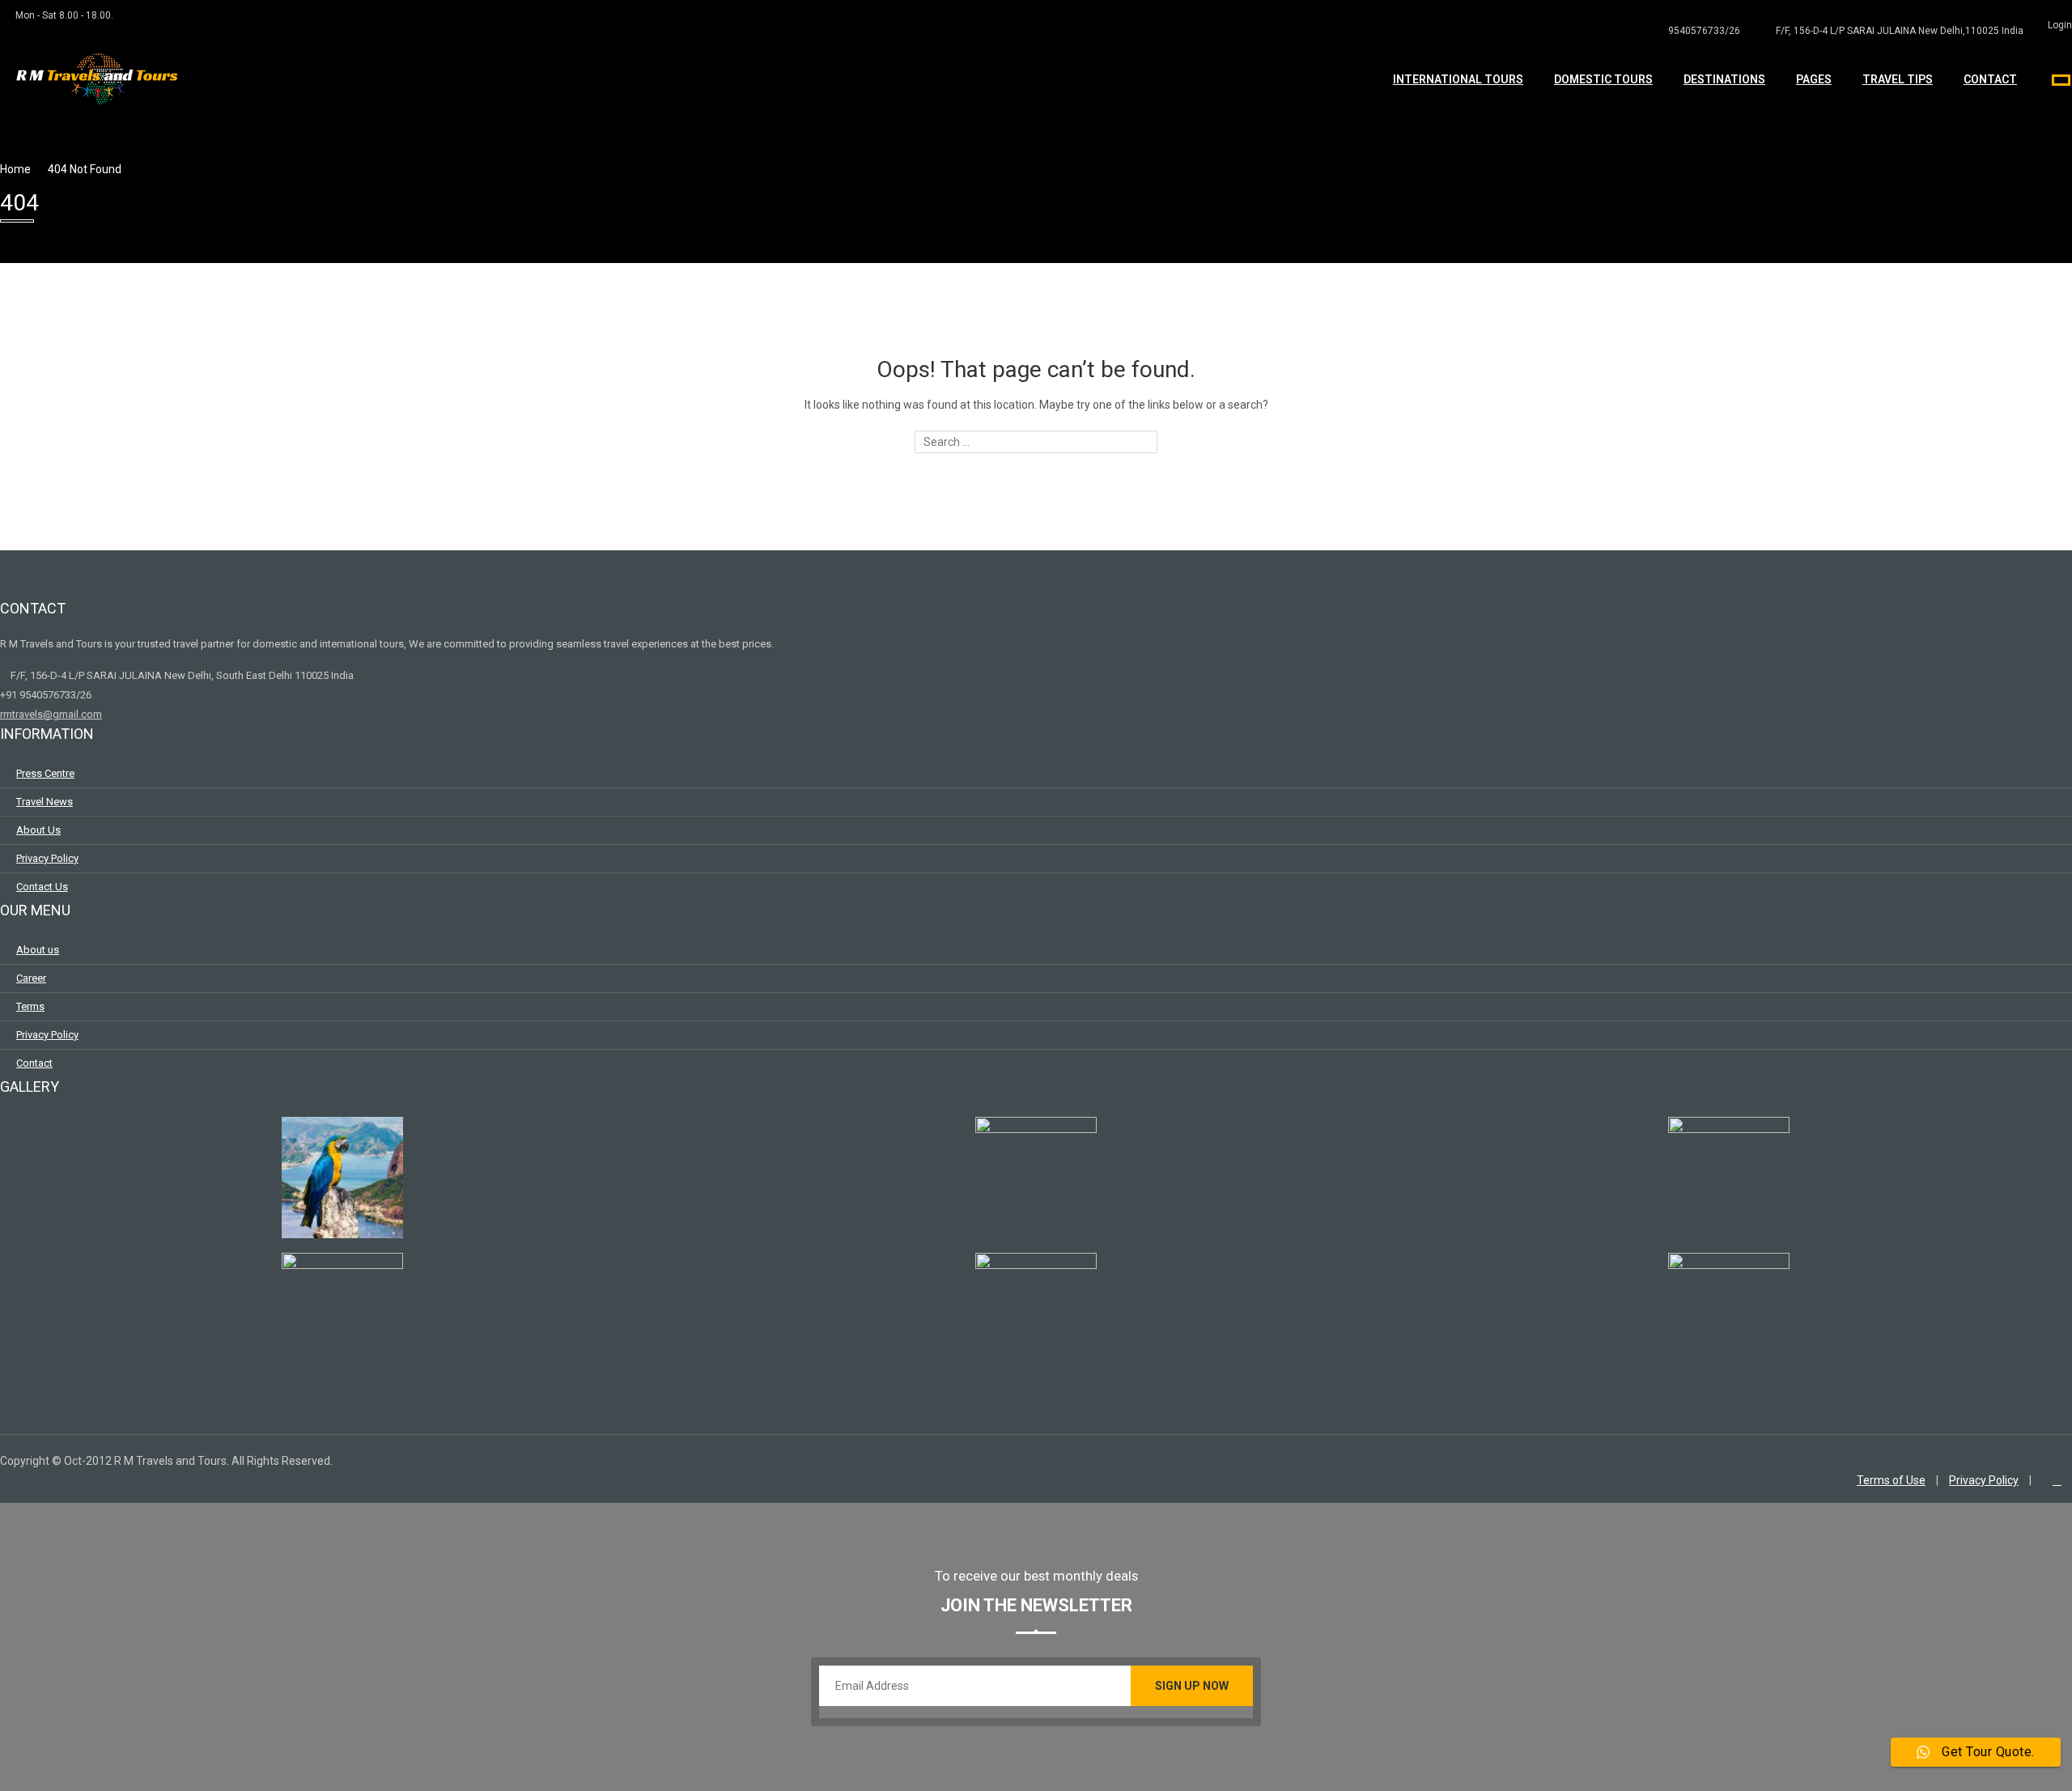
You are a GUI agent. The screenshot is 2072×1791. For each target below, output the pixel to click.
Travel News (45, 802)
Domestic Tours (1603, 79)
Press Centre (45, 773)
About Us (38, 830)
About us (38, 950)
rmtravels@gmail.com (51, 714)
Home (15, 169)
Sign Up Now (1192, 1686)
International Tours (1458, 79)
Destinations (1724, 79)
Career (31, 978)
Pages (1814, 79)
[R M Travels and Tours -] (101, 97)
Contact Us (42, 887)
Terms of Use (1891, 1480)
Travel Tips (1898, 79)
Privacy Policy (47, 858)
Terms (30, 1006)
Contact (1990, 79)
